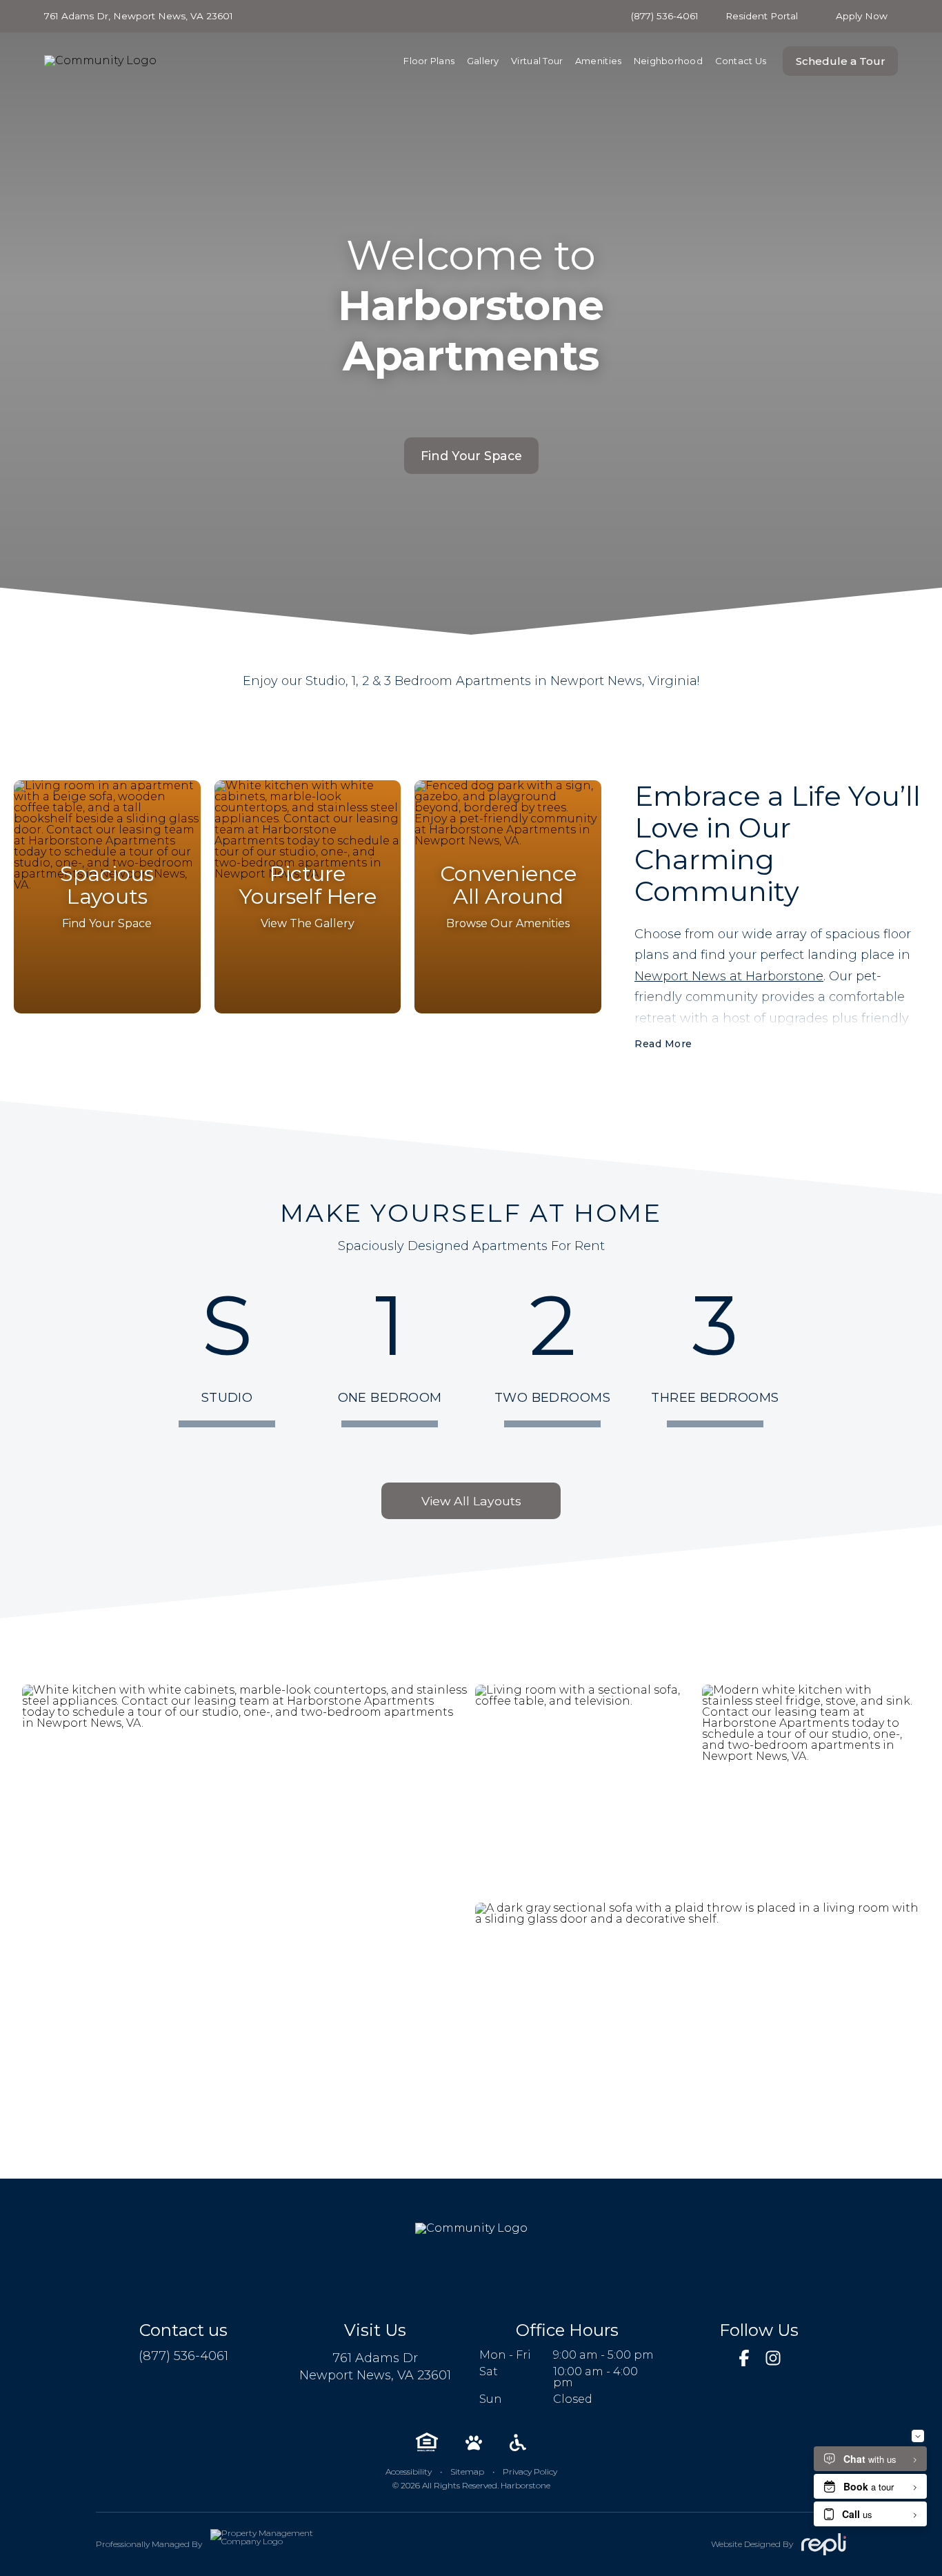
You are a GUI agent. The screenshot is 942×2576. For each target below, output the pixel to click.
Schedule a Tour (841, 61)
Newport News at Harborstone (729, 976)
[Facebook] (744, 2358)
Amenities (598, 61)
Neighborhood (668, 61)
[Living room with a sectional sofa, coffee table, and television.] (584, 1790)
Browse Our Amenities (508, 923)
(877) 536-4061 (665, 17)
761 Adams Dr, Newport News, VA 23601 (139, 17)
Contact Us (741, 61)
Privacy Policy (530, 2471)
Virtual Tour (537, 61)
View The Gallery (308, 923)
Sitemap (467, 2471)
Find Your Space (471, 456)
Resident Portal (762, 16)
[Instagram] (773, 2358)
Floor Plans (429, 61)
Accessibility (409, 2471)
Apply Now (862, 16)
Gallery (483, 61)
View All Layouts (471, 1501)
